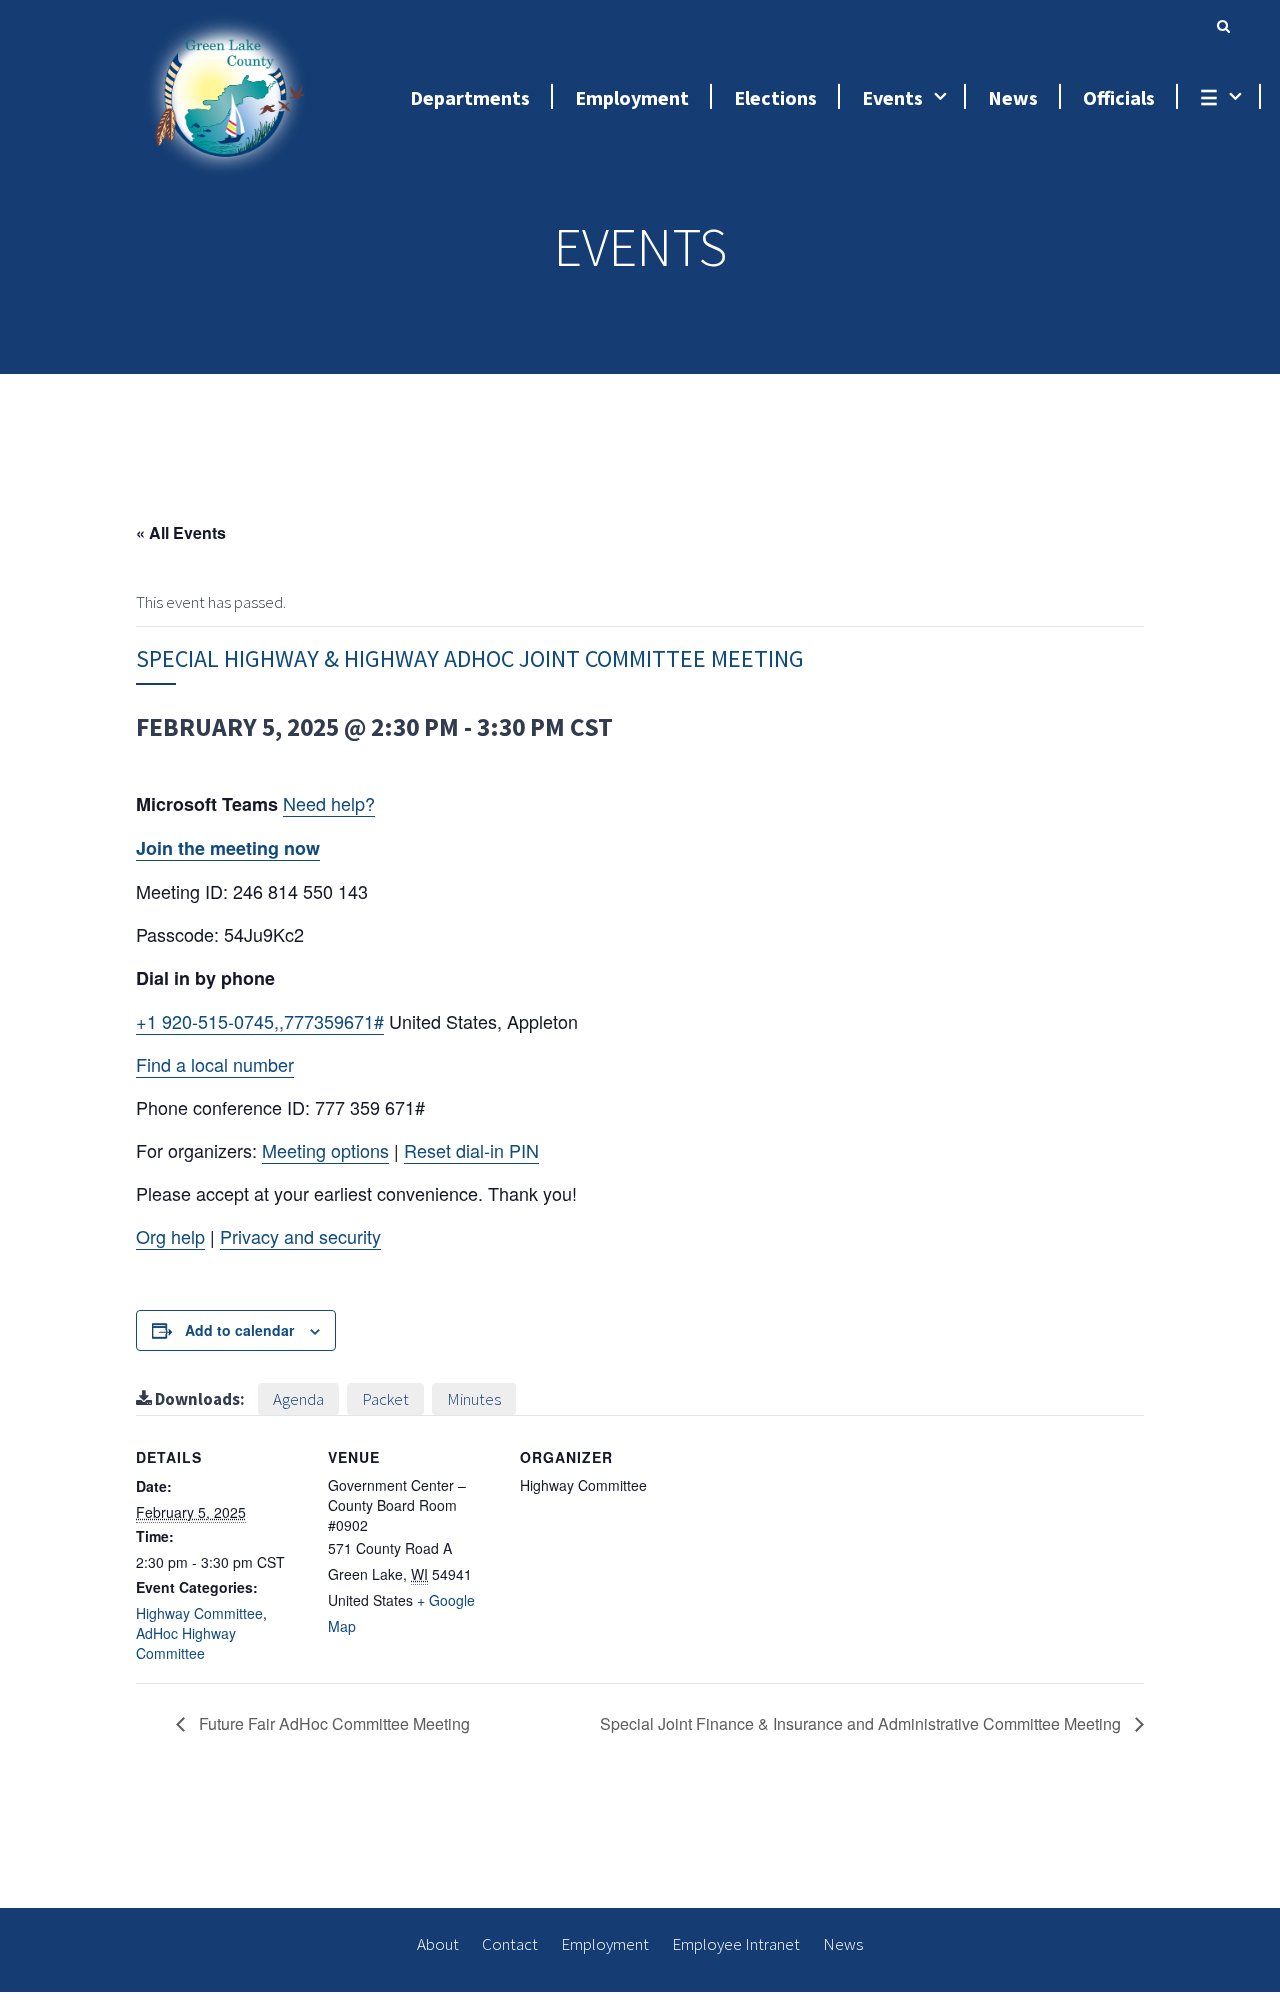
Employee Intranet (736, 1944)
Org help (170, 1236)
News (843, 1944)
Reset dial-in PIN (471, 1150)
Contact (510, 1944)
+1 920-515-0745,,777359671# (260, 1021)
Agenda (298, 1399)
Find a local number (215, 1064)
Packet (385, 1399)
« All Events (181, 532)
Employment (605, 1944)
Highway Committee (199, 1613)
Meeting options (325, 1150)
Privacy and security (300, 1236)
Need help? (329, 803)
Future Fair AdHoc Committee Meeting (332, 1723)
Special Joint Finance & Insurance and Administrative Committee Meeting (862, 1723)
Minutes (474, 1399)
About (438, 1944)
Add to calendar (239, 1330)
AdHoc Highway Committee (186, 1643)
